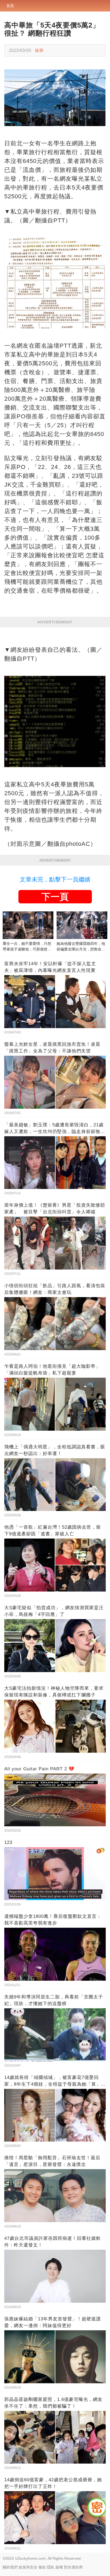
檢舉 (39, 50)
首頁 (10, 6)
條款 (42, 2567)
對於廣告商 (73, 2567)
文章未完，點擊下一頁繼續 (55, 879)
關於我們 (10, 2567)
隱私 (51, 2567)
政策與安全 (28, 2567)
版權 (59, 2567)
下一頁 (55, 897)
